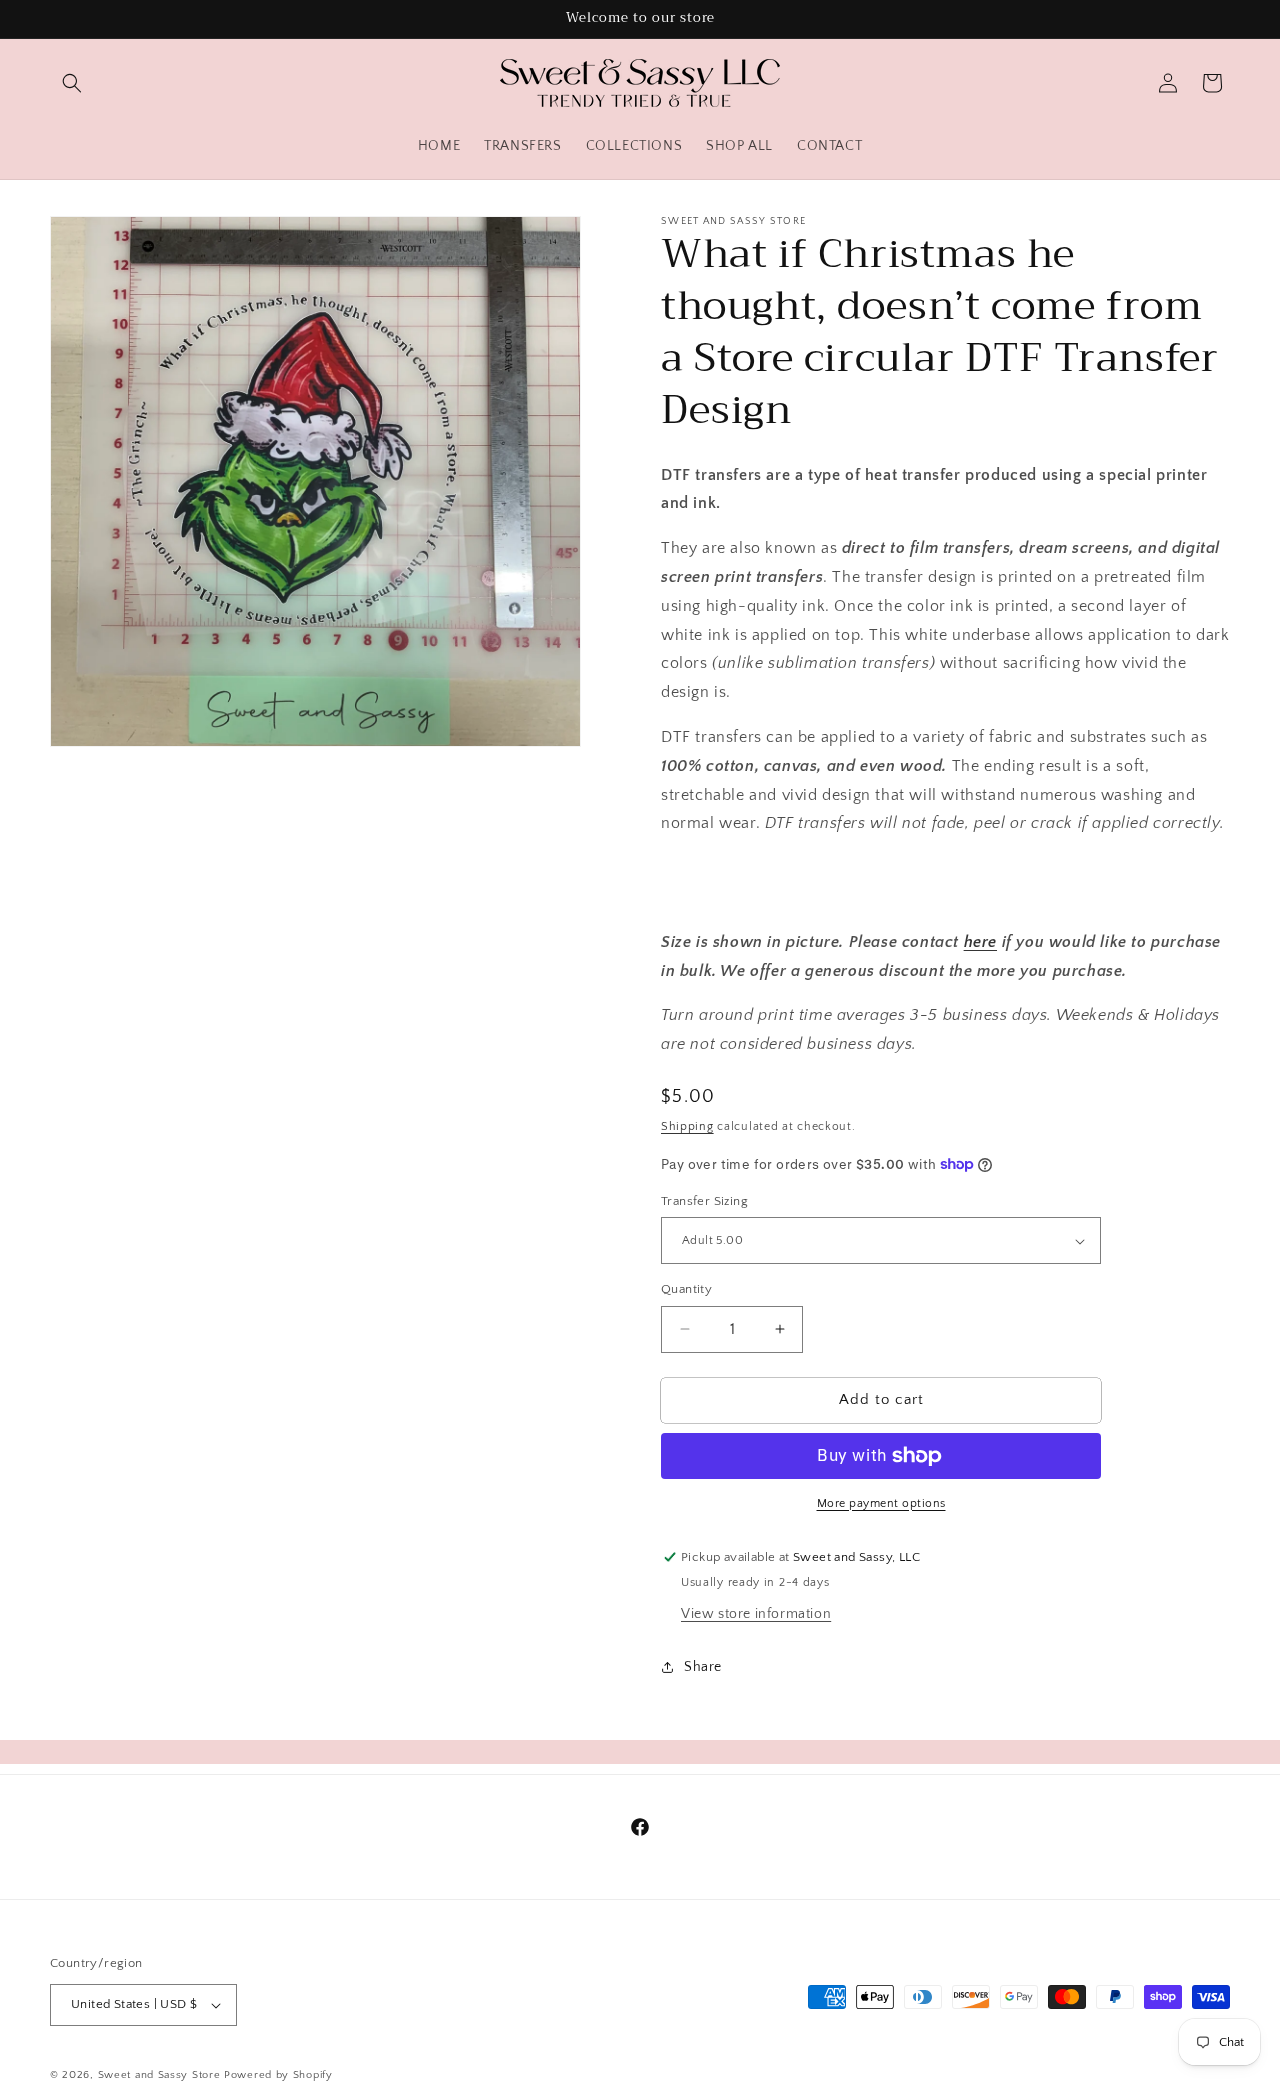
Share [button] (703, 1667)
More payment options (881, 1503)
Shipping (687, 1126)
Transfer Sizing (704, 1201)
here (980, 942)
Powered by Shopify (278, 2075)
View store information (756, 1614)
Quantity (686, 1289)
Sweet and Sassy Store (159, 2075)
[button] (72, 83)
